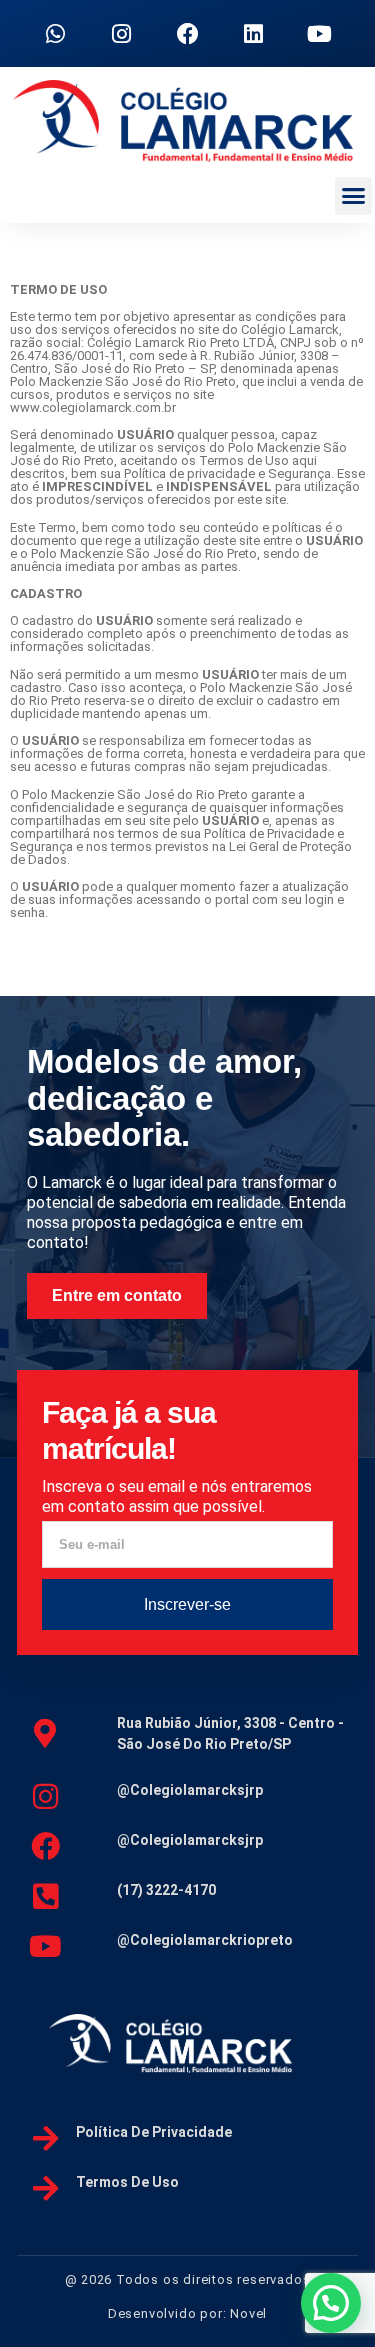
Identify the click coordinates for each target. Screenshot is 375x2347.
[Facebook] (188, 34)
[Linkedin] (254, 34)
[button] (354, 196)
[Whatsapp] (56, 34)
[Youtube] (320, 34)
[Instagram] (122, 34)
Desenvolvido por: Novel (187, 2313)
